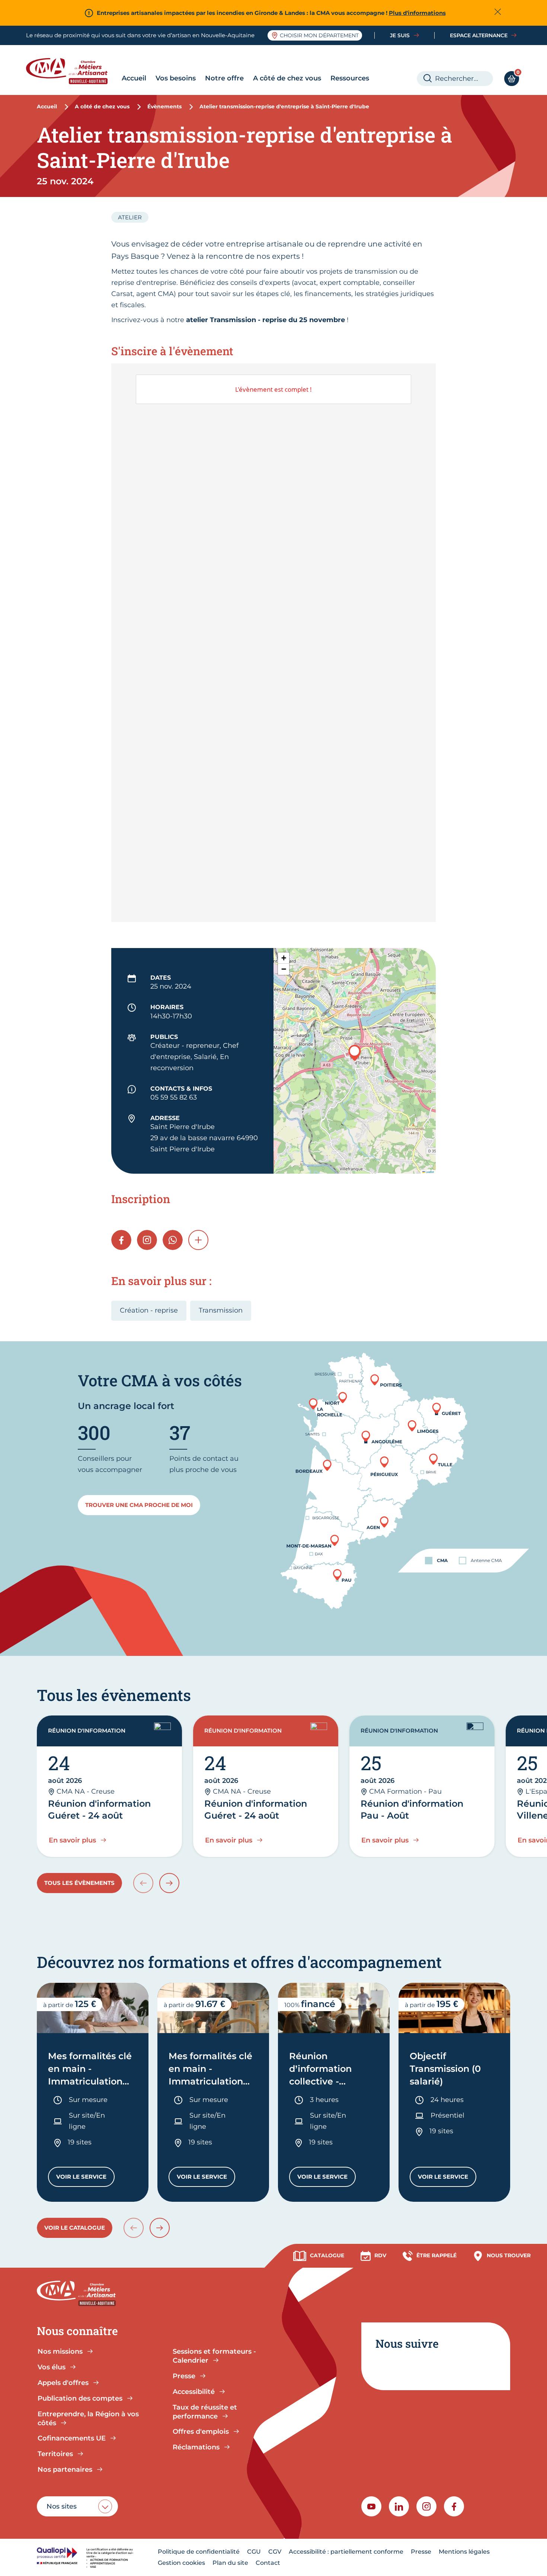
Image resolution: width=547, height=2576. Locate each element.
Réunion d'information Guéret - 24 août (99, 1809)
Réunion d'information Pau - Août (412, 1809)
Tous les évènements (79, 1883)
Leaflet (429, 1172)
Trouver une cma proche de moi (139, 1505)
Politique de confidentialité (199, 2552)
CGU (254, 2552)
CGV (275, 2552)
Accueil (134, 78)
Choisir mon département (319, 35)
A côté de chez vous (287, 78)
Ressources (350, 78)
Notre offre (224, 78)
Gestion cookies (181, 2563)
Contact (268, 2563)
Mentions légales (464, 2552)
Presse (421, 2552)
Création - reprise (149, 1310)
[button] (355, 1053)
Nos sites (62, 2506)
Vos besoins (176, 78)
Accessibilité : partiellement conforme (346, 2552)
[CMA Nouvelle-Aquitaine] (72, 71)
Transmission (221, 1310)
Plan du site (230, 2563)
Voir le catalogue (75, 2228)
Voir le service (85, 2179)
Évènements (164, 106)
